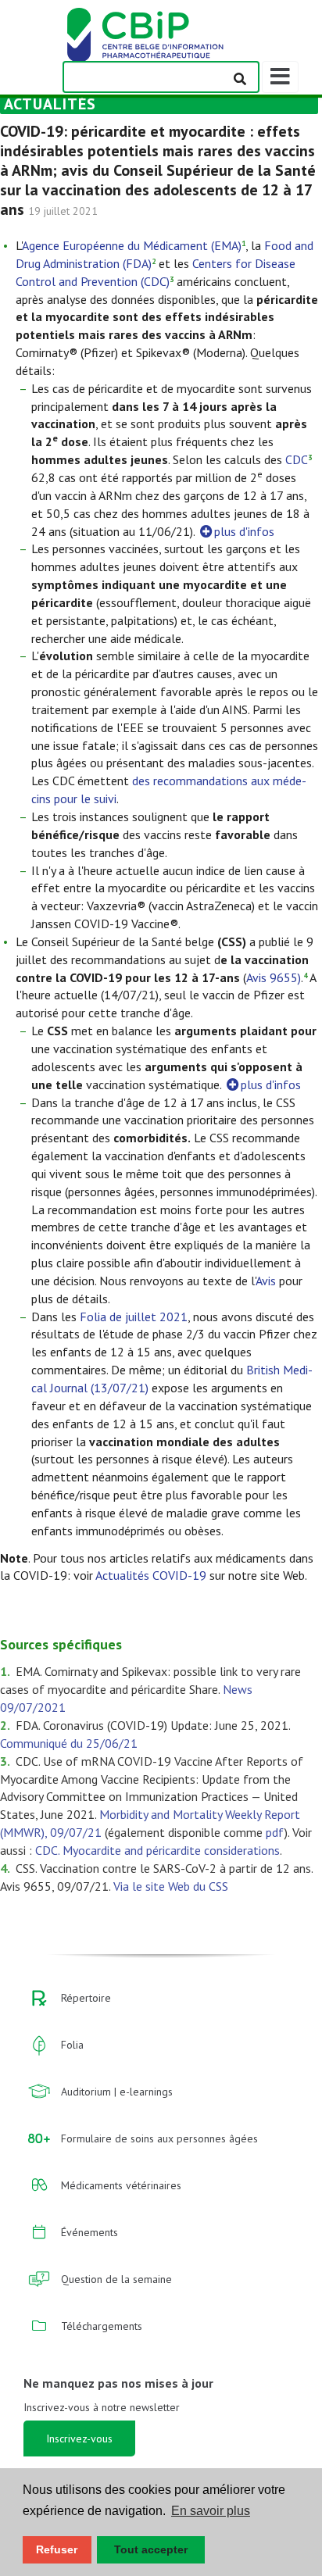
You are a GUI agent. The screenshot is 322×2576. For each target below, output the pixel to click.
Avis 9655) (274, 977)
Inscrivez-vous (79, 2438)
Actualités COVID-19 (151, 1575)
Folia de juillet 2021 (134, 1317)
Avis (266, 1281)
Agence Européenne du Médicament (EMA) (132, 245)
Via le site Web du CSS (171, 1886)
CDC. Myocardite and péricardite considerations (157, 1850)
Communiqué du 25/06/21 (69, 1743)
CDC (297, 459)
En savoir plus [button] (211, 2511)
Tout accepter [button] (151, 2549)
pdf (275, 1832)
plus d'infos (244, 531)
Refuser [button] (57, 2549)
